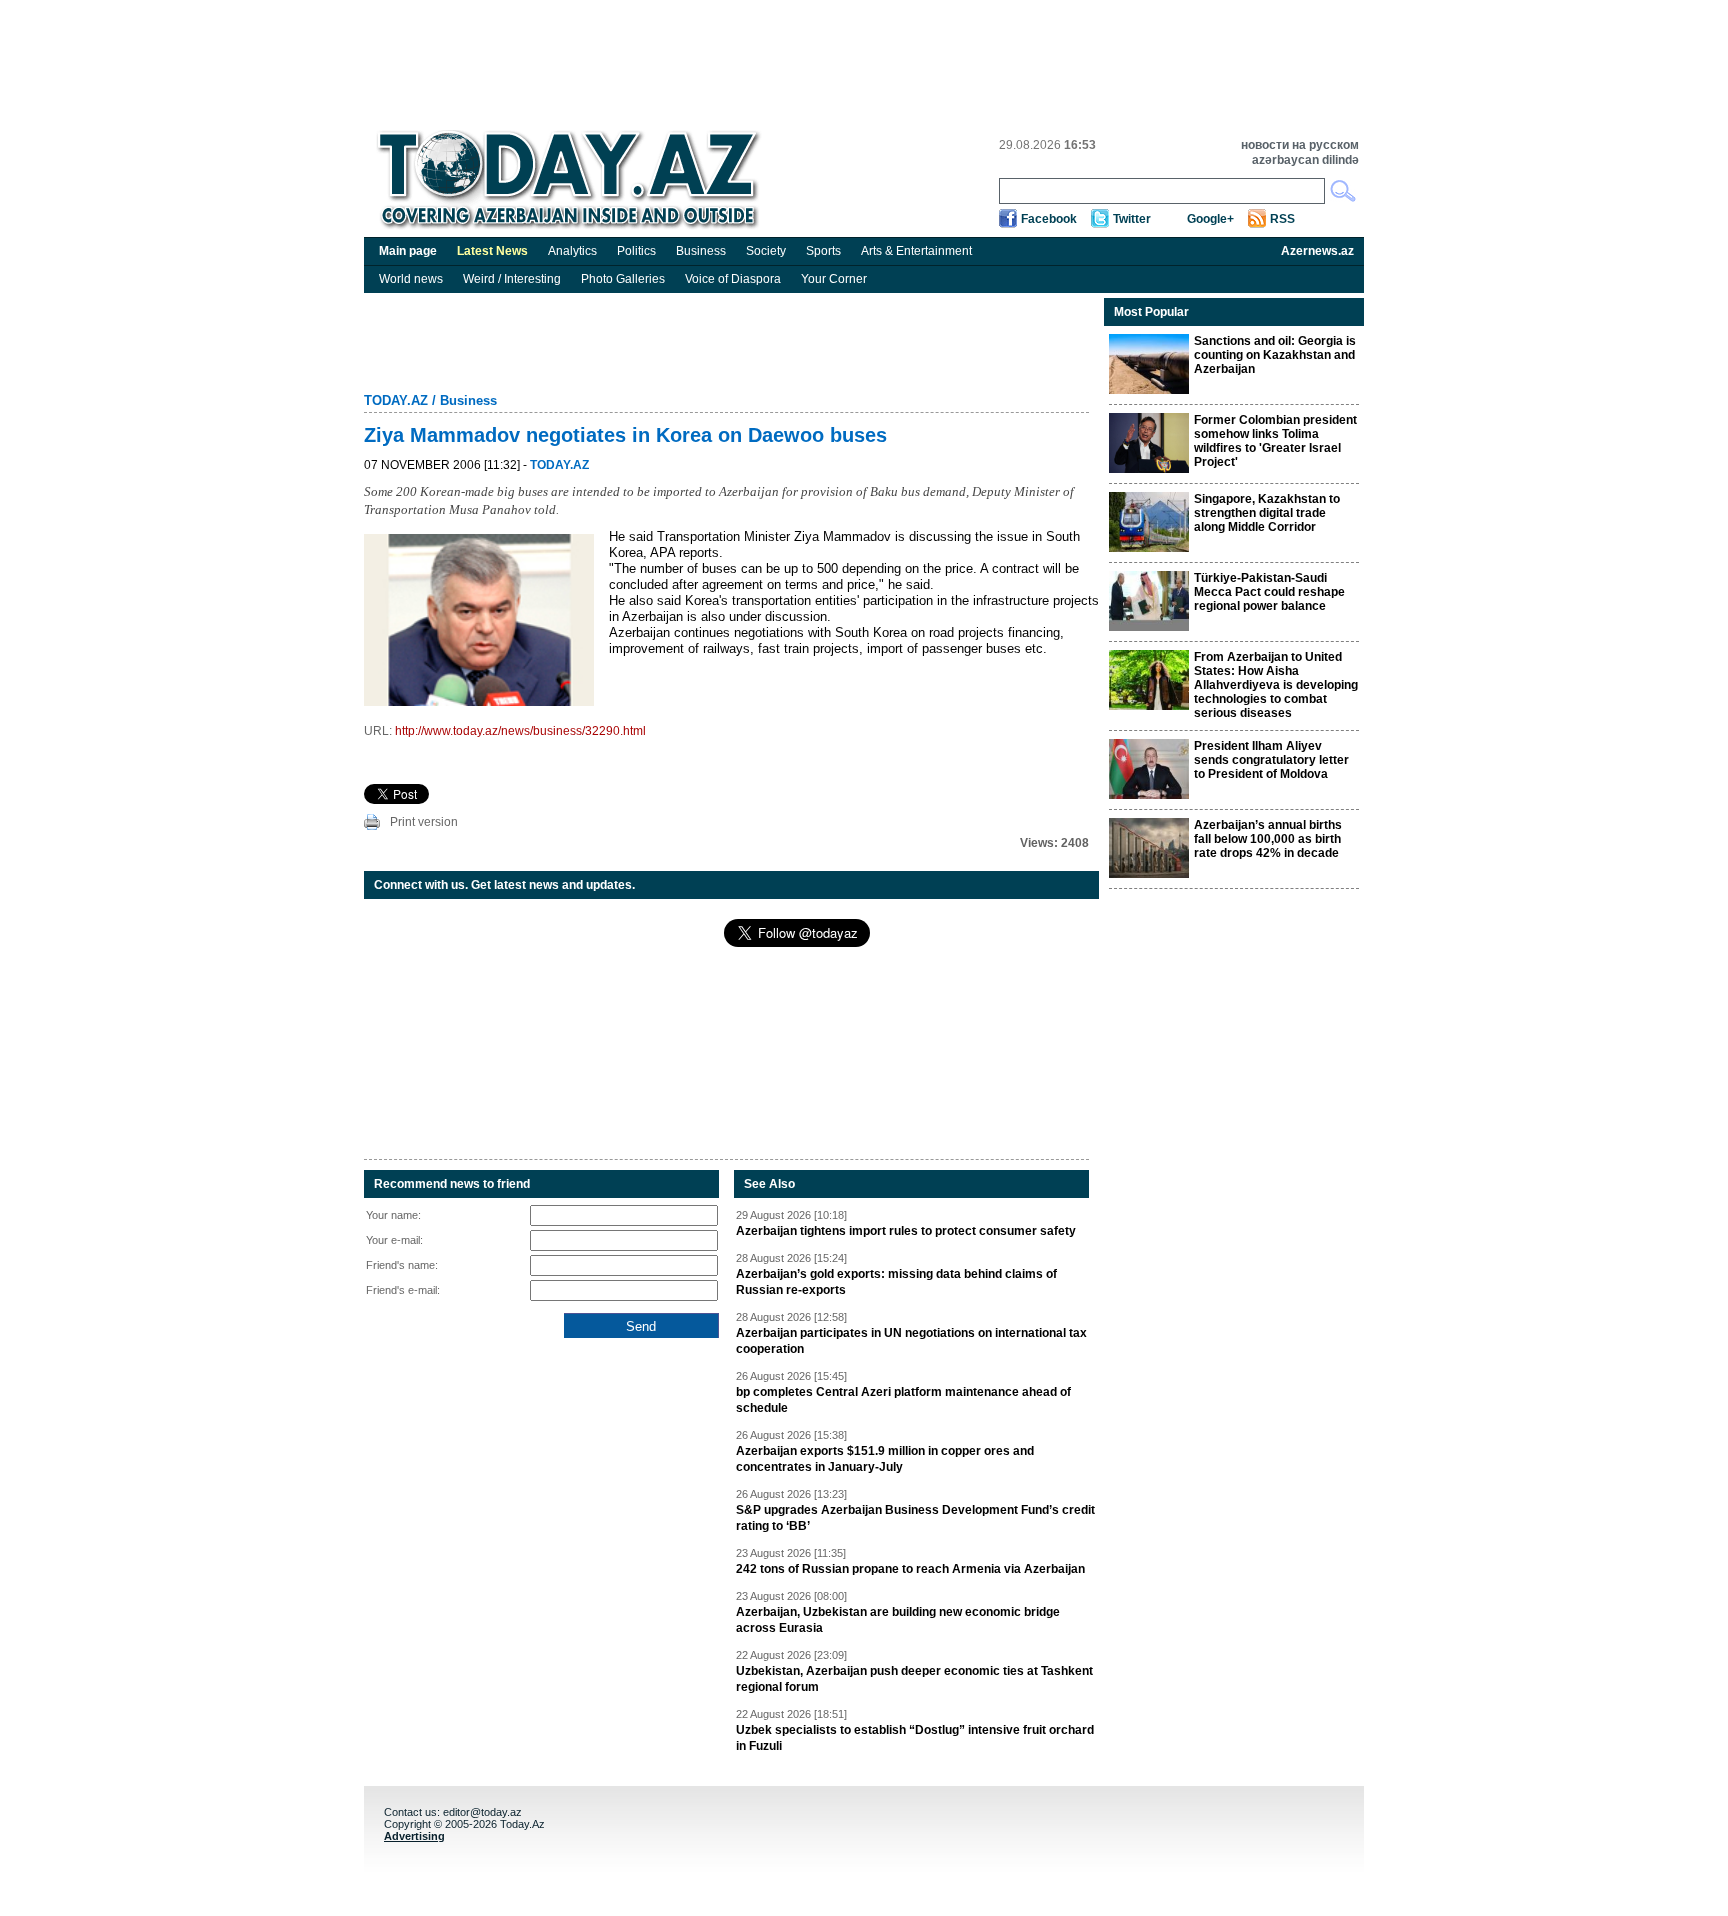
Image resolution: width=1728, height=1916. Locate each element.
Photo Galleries (623, 279)
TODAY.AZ (396, 400)
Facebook (1049, 219)
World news (411, 279)
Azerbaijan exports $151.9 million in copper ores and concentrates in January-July (885, 1459)
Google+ (1210, 219)
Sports (823, 251)
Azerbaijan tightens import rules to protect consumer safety (906, 1231)
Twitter (1132, 219)
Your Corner (834, 279)
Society (766, 251)
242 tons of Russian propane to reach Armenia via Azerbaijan (910, 1569)
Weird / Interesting (512, 279)
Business (701, 251)
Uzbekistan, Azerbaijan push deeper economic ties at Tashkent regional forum (914, 1679)
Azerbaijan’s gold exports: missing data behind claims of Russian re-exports (896, 1282)
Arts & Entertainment (916, 251)
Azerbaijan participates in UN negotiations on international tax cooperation (911, 1341)
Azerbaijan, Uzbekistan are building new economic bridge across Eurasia (898, 1620)
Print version (424, 822)
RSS (1282, 219)
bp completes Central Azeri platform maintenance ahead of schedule (903, 1400)
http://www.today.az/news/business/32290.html (520, 731)
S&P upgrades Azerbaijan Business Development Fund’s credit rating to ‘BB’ (915, 1518)
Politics (636, 251)
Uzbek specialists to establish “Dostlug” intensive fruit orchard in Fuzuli (915, 1738)
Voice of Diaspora (733, 279)
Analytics (572, 251)
